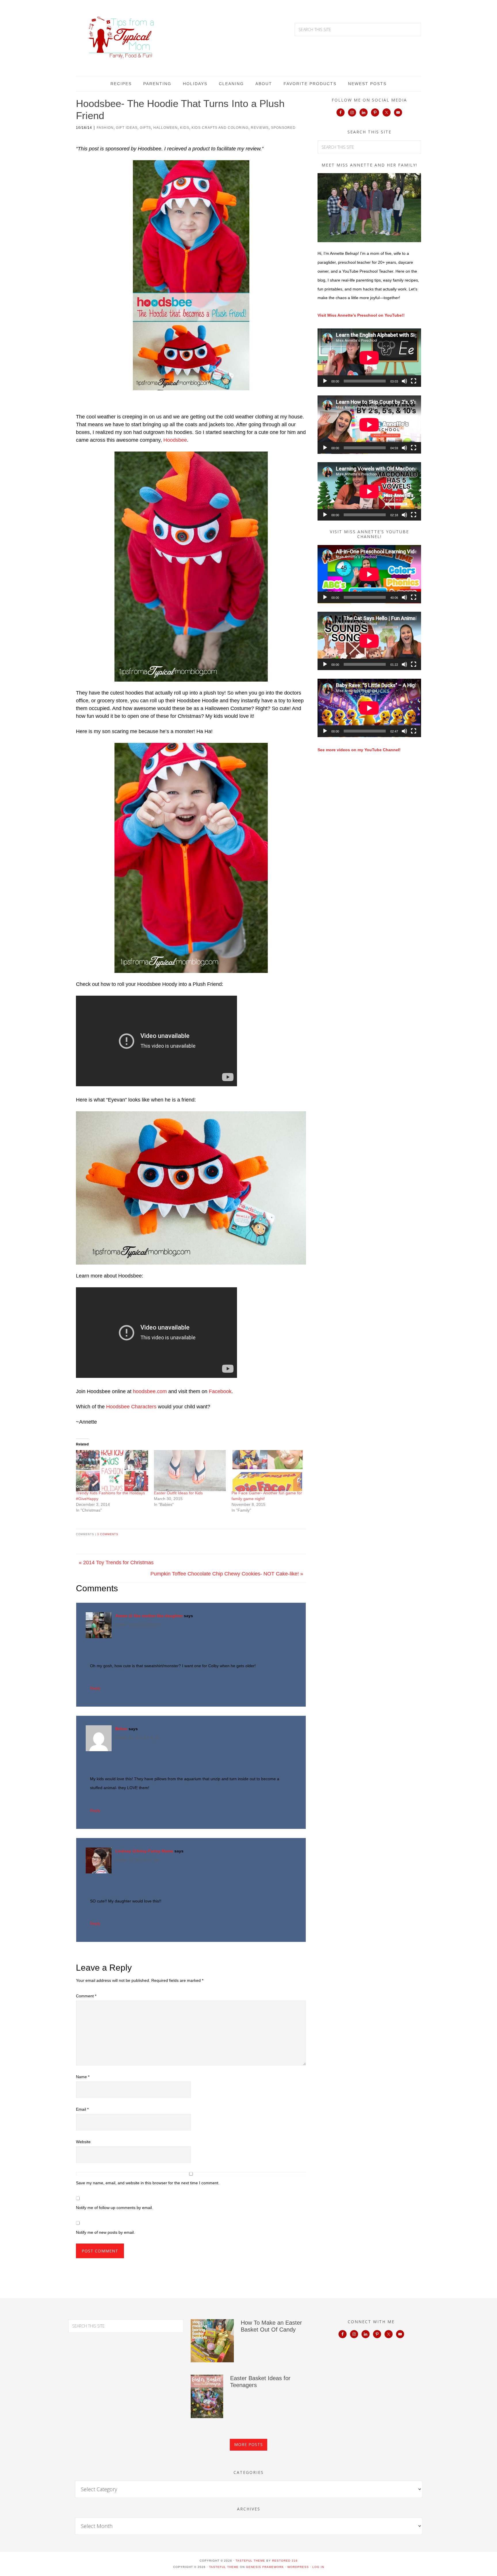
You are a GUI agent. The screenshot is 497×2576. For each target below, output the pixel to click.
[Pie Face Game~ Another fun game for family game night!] (268, 1471)
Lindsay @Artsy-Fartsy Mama (144, 1851)
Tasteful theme (250, 2561)
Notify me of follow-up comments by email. (114, 2208)
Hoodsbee (175, 440)
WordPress (298, 2567)
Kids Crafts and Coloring (220, 128)
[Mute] (404, 381)
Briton (121, 1729)
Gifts (145, 128)
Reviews (260, 128)
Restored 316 (285, 2561)
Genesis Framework (265, 2567)
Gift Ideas (127, 128)
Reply (95, 1688)
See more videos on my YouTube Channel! (359, 750)
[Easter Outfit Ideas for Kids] (190, 1471)
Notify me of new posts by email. (105, 2232)
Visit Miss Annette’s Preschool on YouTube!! (361, 315)
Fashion (105, 128)
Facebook (220, 1391)
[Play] (325, 381)
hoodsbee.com (150, 1391)
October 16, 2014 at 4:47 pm (137, 1860)
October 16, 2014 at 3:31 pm (137, 1738)
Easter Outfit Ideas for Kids (178, 1493)
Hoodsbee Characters (131, 1407)
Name (83, 2077)
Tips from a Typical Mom (122, 37)
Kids (185, 128)
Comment (86, 1996)
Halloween (166, 128)
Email (82, 2109)
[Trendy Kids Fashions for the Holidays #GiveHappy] (112, 1471)
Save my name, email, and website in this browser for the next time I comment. (148, 2183)
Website (83, 2142)
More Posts (248, 2444)
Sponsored (283, 128)
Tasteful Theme (224, 2567)
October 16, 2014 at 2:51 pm (137, 1625)
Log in (318, 2567)
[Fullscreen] (414, 381)
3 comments (108, 1534)
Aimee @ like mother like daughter (149, 1616)
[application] (369, 358)
